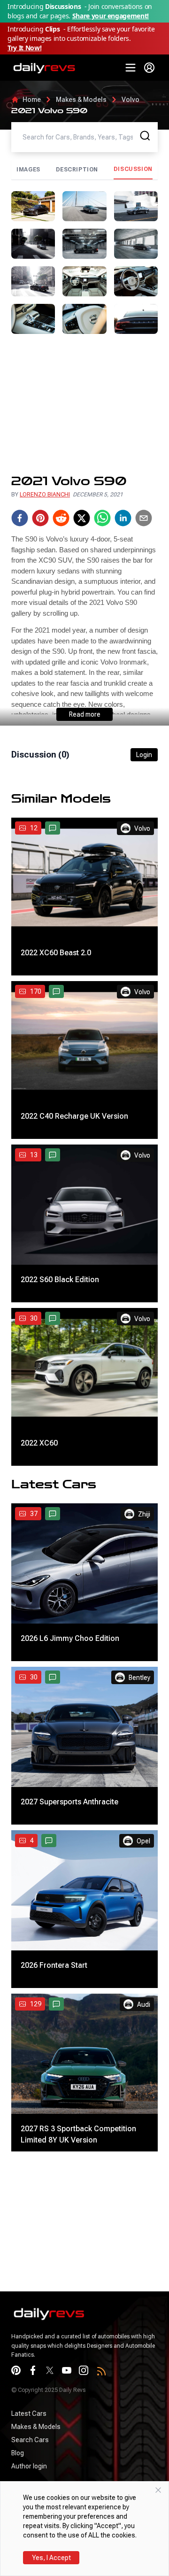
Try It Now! (24, 48)
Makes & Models (81, 100)
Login (144, 755)
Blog (18, 2453)
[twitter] (82, 518)
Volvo (131, 100)
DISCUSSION (133, 169)
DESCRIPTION (77, 170)
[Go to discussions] (53, 828)
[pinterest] (40, 518)
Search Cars (30, 2440)
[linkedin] (123, 518)
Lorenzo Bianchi (45, 495)
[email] (144, 518)
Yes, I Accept (51, 2558)
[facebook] (20, 518)
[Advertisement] (84, 404)
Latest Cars (29, 2414)
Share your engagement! (111, 16)
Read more (85, 714)
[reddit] (61, 518)
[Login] (149, 68)
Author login (29, 2466)
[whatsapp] (102, 518)
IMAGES (28, 170)
